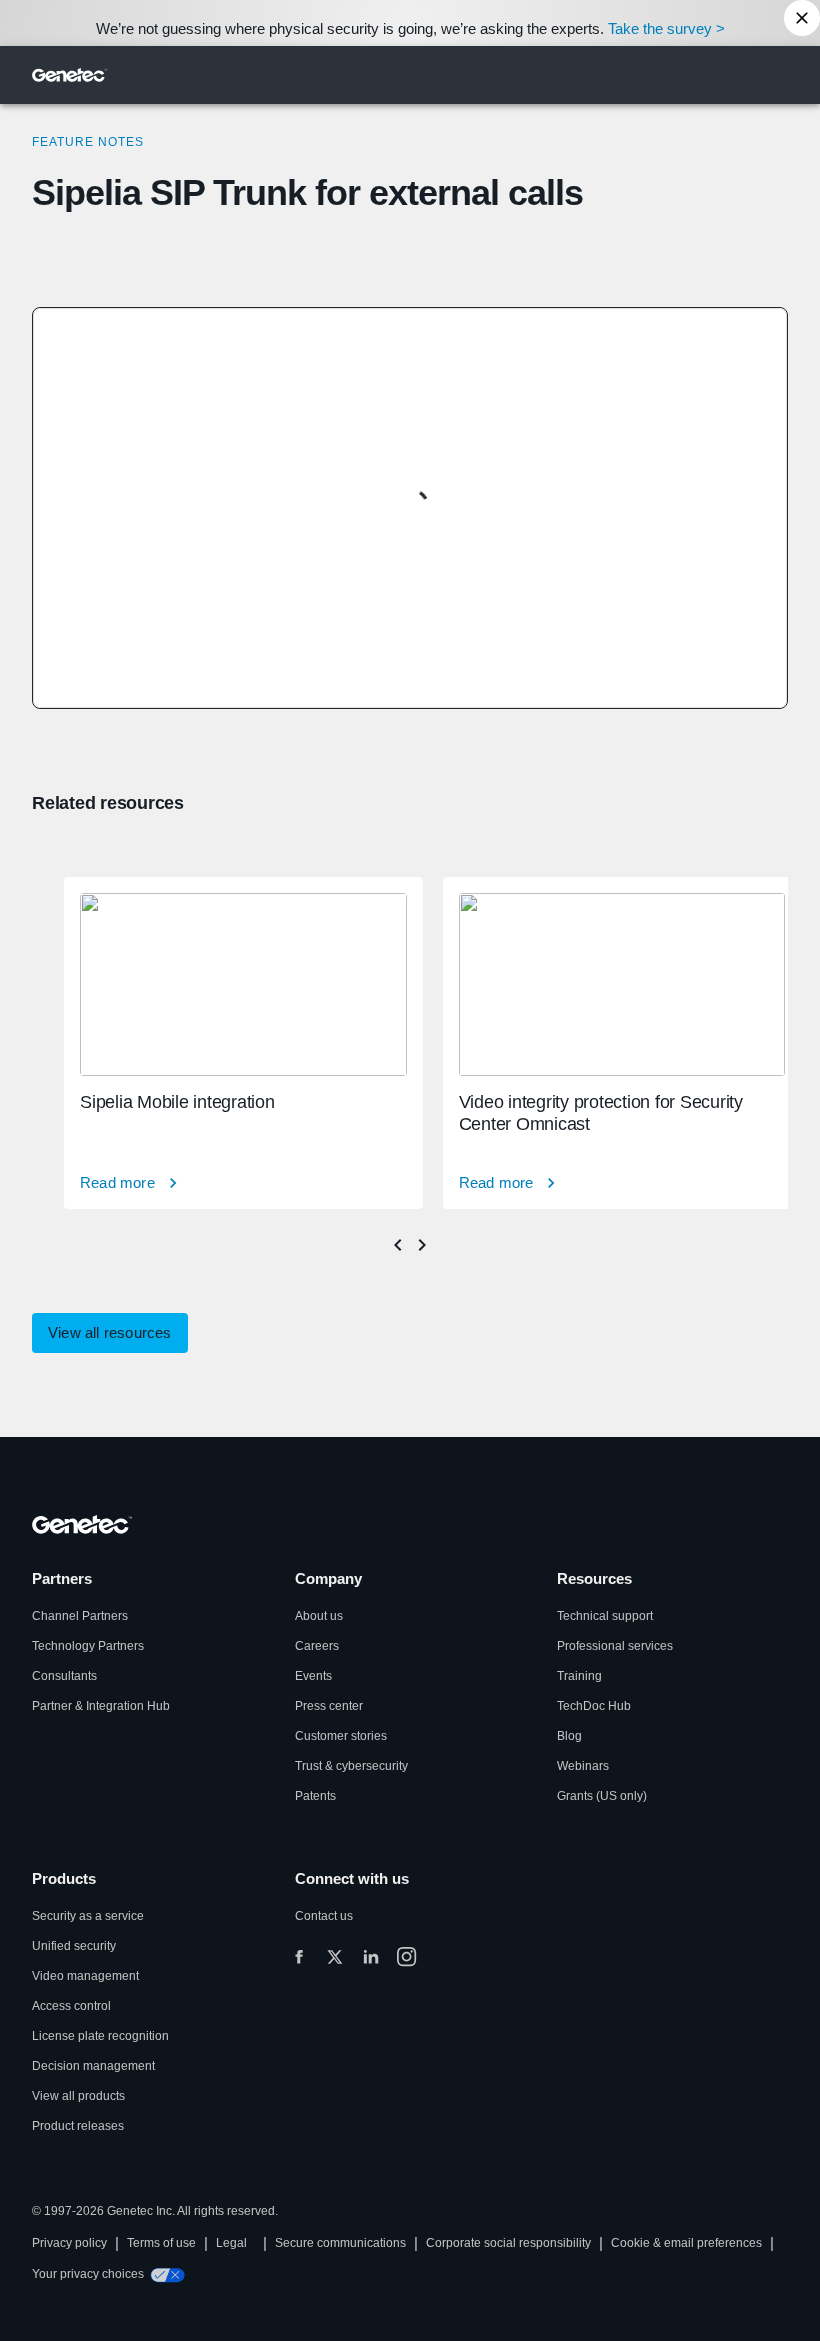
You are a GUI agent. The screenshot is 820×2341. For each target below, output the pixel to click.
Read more (117, 1182)
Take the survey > (666, 28)
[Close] (802, 18)
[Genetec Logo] (70, 75)
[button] (110, 1333)
